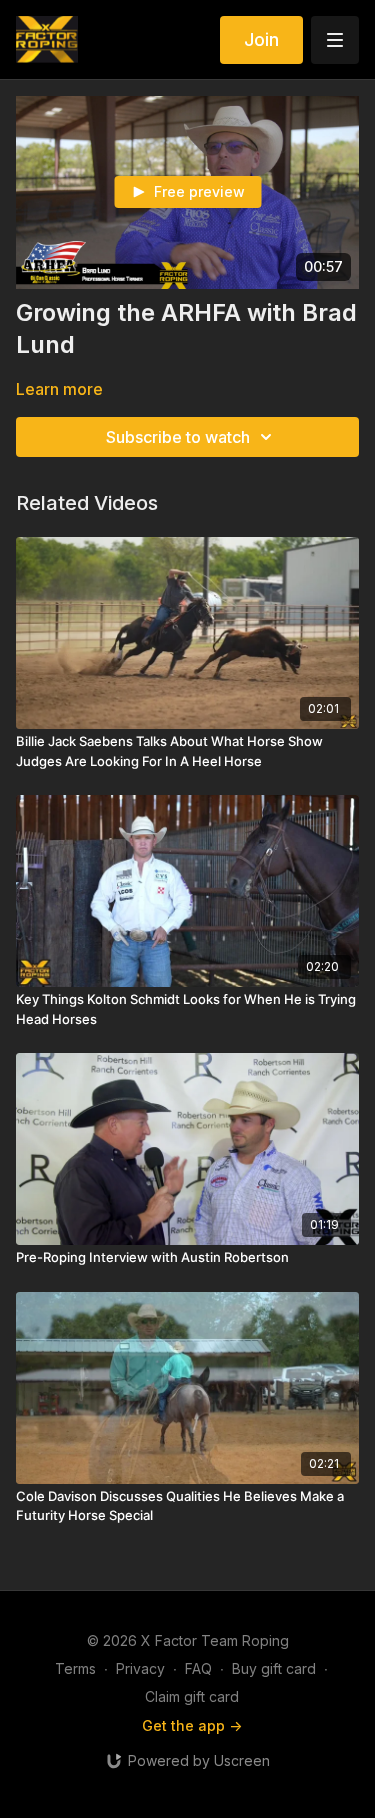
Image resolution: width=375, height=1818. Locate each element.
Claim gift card (192, 1696)
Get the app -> (192, 1725)
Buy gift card (274, 1668)
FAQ (198, 1668)
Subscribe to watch (178, 437)
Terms (75, 1668)
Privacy (140, 1668)
